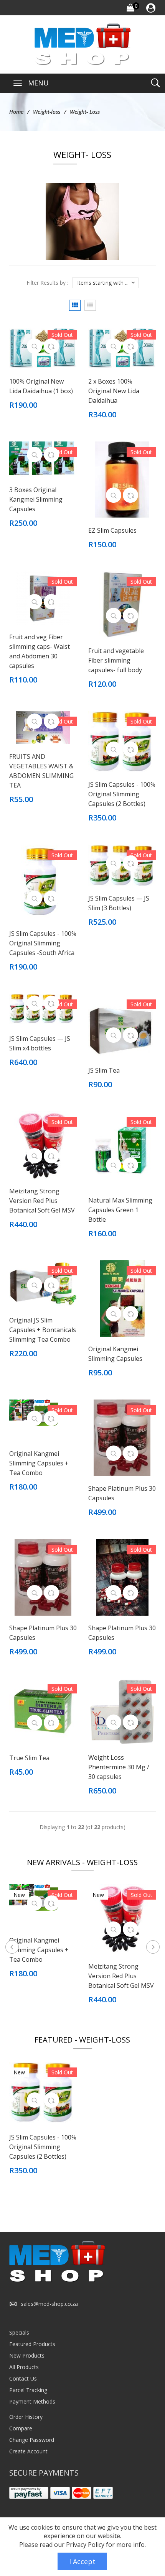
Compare (21, 2428)
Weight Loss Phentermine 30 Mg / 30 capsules (119, 1767)
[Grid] (75, 305)
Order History (26, 2417)
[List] (90, 305)
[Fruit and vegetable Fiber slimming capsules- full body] (122, 604)
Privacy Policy (85, 2545)
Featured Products (32, 2344)
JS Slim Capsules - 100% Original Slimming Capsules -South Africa (43, 943)
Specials (19, 2332)
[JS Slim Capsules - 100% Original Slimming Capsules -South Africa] (43, 882)
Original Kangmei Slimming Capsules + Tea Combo (39, 1463)
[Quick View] (35, 346)
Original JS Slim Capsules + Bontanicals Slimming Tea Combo (43, 1330)
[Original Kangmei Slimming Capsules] (122, 1298)
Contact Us (23, 2378)
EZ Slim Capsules (112, 530)
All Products (24, 2367)
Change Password (32, 2440)
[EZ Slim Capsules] (122, 479)
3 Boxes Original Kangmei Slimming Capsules (36, 499)
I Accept (82, 2561)
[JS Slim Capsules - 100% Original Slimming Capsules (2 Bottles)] (122, 741)
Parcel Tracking (28, 2390)
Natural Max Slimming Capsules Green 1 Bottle (120, 1210)
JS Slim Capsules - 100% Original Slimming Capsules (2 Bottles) (122, 794)
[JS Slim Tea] (122, 1025)
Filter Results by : (47, 283)
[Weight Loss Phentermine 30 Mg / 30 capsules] (122, 1711)
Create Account (28, 2451)
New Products (27, 2355)
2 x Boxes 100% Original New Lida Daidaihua (114, 391)
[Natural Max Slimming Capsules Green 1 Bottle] (122, 1149)
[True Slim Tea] (43, 1711)
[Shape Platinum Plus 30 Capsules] (122, 1437)
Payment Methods (32, 2401)
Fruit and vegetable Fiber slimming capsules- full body (116, 660)
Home (16, 112)
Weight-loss (47, 112)
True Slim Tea (29, 1758)
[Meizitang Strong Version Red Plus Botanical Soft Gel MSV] (43, 1144)
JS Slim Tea (104, 1070)
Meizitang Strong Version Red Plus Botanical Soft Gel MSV (42, 1201)
